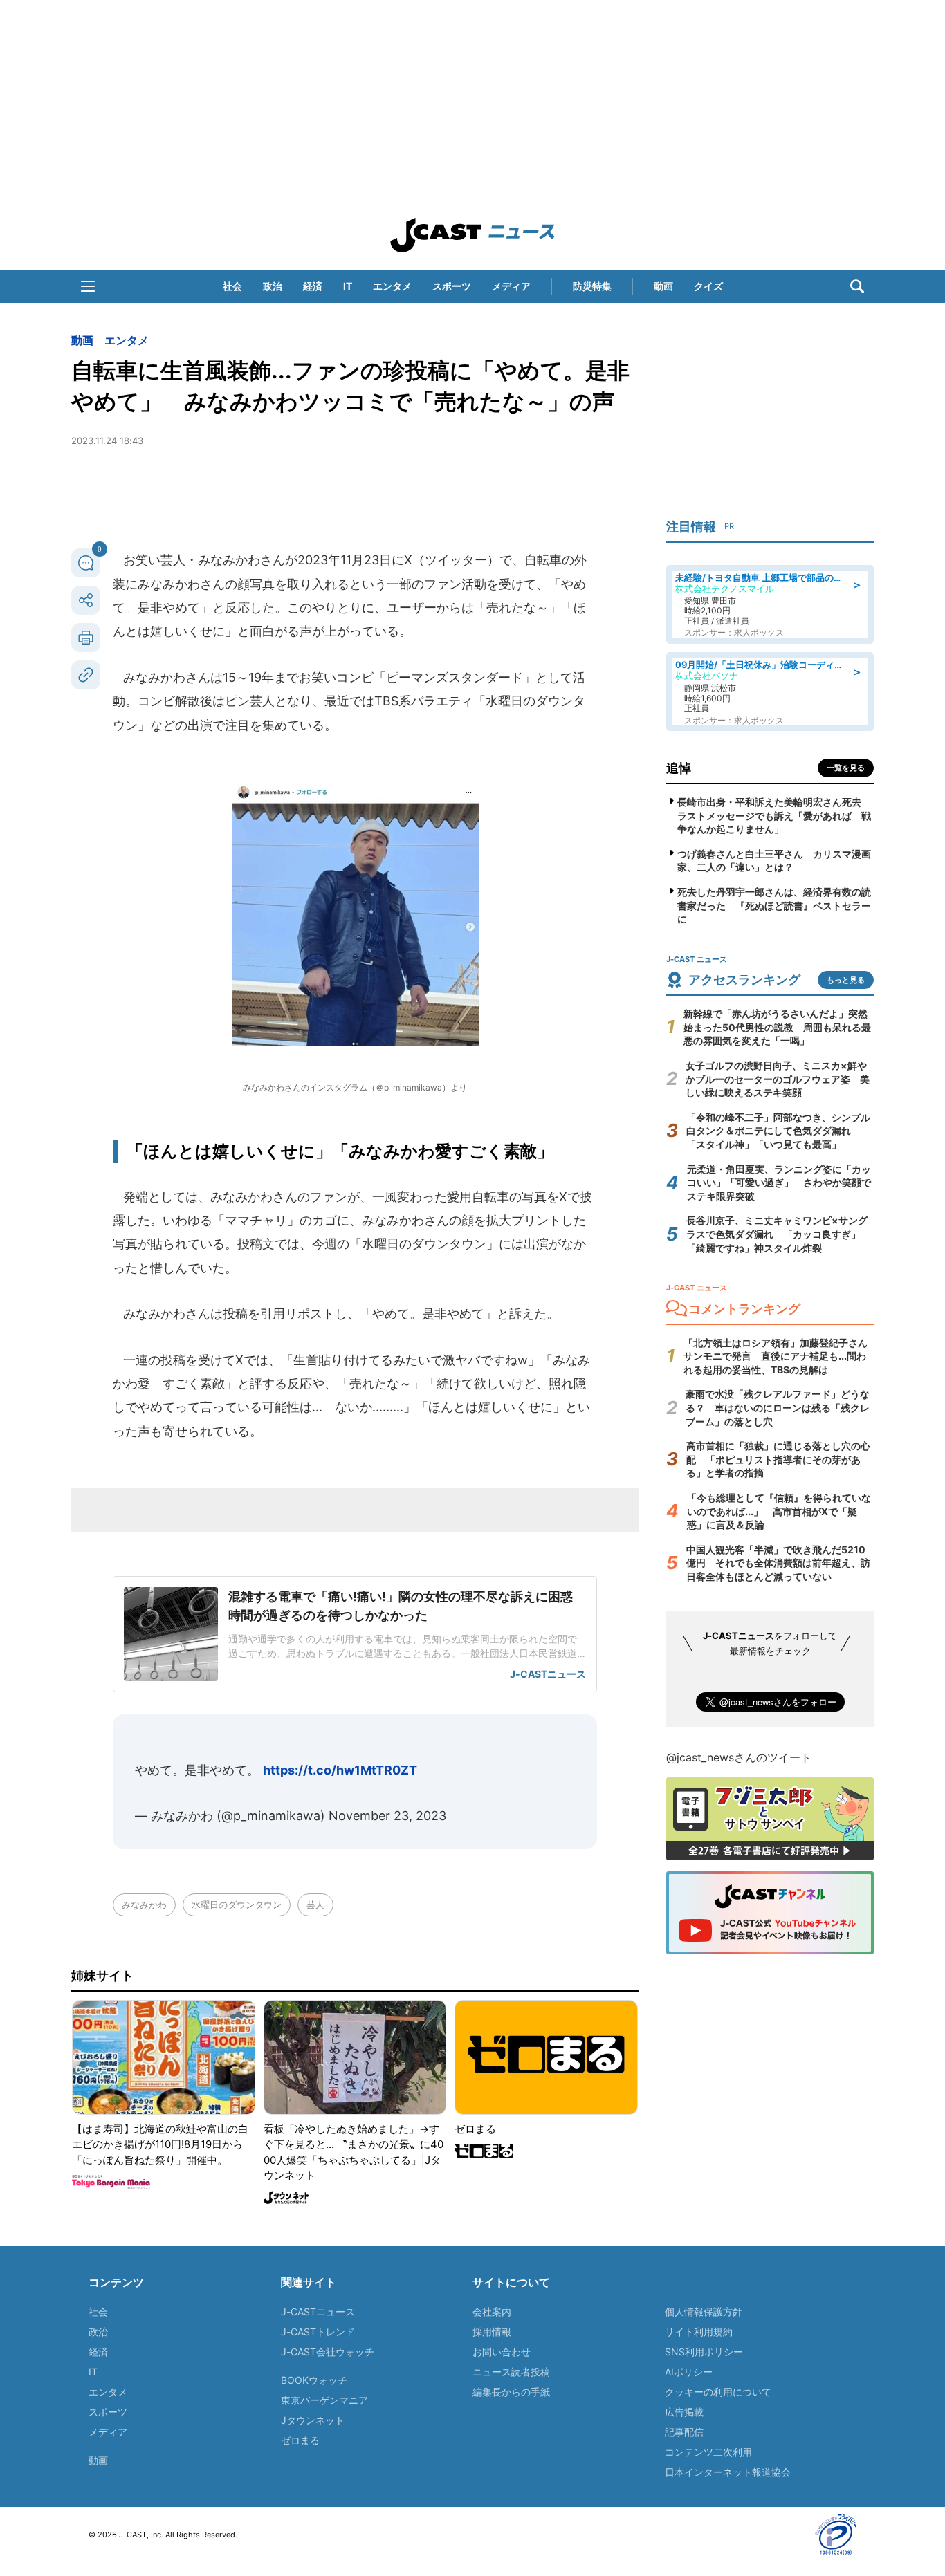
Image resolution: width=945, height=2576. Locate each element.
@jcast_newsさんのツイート (739, 1757)
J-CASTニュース (318, 2311)
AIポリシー (689, 2372)
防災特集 (592, 286)
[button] (88, 286)
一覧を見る (846, 768)
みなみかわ (144, 1905)
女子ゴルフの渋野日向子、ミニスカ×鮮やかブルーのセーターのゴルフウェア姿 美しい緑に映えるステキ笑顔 (778, 1079)
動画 (663, 286)
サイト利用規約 (699, 2332)
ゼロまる (300, 2440)
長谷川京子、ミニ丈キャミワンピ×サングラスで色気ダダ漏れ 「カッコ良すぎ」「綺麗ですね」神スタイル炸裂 (777, 1234)
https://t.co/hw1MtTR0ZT (340, 1770)
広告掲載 (684, 2412)
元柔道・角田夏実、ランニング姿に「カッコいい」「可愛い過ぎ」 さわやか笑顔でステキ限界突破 (779, 1183)
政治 (273, 286)
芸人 (315, 1905)
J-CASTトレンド (318, 2332)
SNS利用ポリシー (704, 2352)
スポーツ (452, 286)
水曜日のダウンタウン (237, 1905)
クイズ (708, 286)
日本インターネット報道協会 (728, 2472)
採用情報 (492, 2332)
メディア (511, 286)
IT (348, 286)
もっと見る (846, 980)
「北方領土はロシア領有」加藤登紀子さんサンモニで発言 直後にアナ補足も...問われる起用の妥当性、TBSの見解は (776, 1356)
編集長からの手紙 (511, 2392)
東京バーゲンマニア (324, 2400)
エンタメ (392, 286)
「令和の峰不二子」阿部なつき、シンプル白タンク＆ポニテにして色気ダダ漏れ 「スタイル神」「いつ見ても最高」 (778, 1131)
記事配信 (684, 2432)
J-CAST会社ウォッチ (328, 2352)
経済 (313, 286)
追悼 (679, 768)
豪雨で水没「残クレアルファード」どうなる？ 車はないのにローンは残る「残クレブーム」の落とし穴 (778, 1407)
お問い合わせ (502, 2352)
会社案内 (492, 2311)
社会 (232, 286)
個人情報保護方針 (704, 2311)
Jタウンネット (313, 2420)
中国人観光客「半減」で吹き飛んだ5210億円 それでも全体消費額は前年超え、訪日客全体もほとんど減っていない (778, 1563)
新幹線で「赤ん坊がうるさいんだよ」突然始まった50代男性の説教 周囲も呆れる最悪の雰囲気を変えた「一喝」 (777, 1027)
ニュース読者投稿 (511, 2372)
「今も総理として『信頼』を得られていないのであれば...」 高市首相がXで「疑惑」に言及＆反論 (779, 1511)
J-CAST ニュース (472, 235)
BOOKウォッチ (314, 2380)
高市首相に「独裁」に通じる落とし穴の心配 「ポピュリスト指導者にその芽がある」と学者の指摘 (778, 1459)
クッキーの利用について (718, 2392)
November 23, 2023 (387, 1816)
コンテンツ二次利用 (708, 2452)
